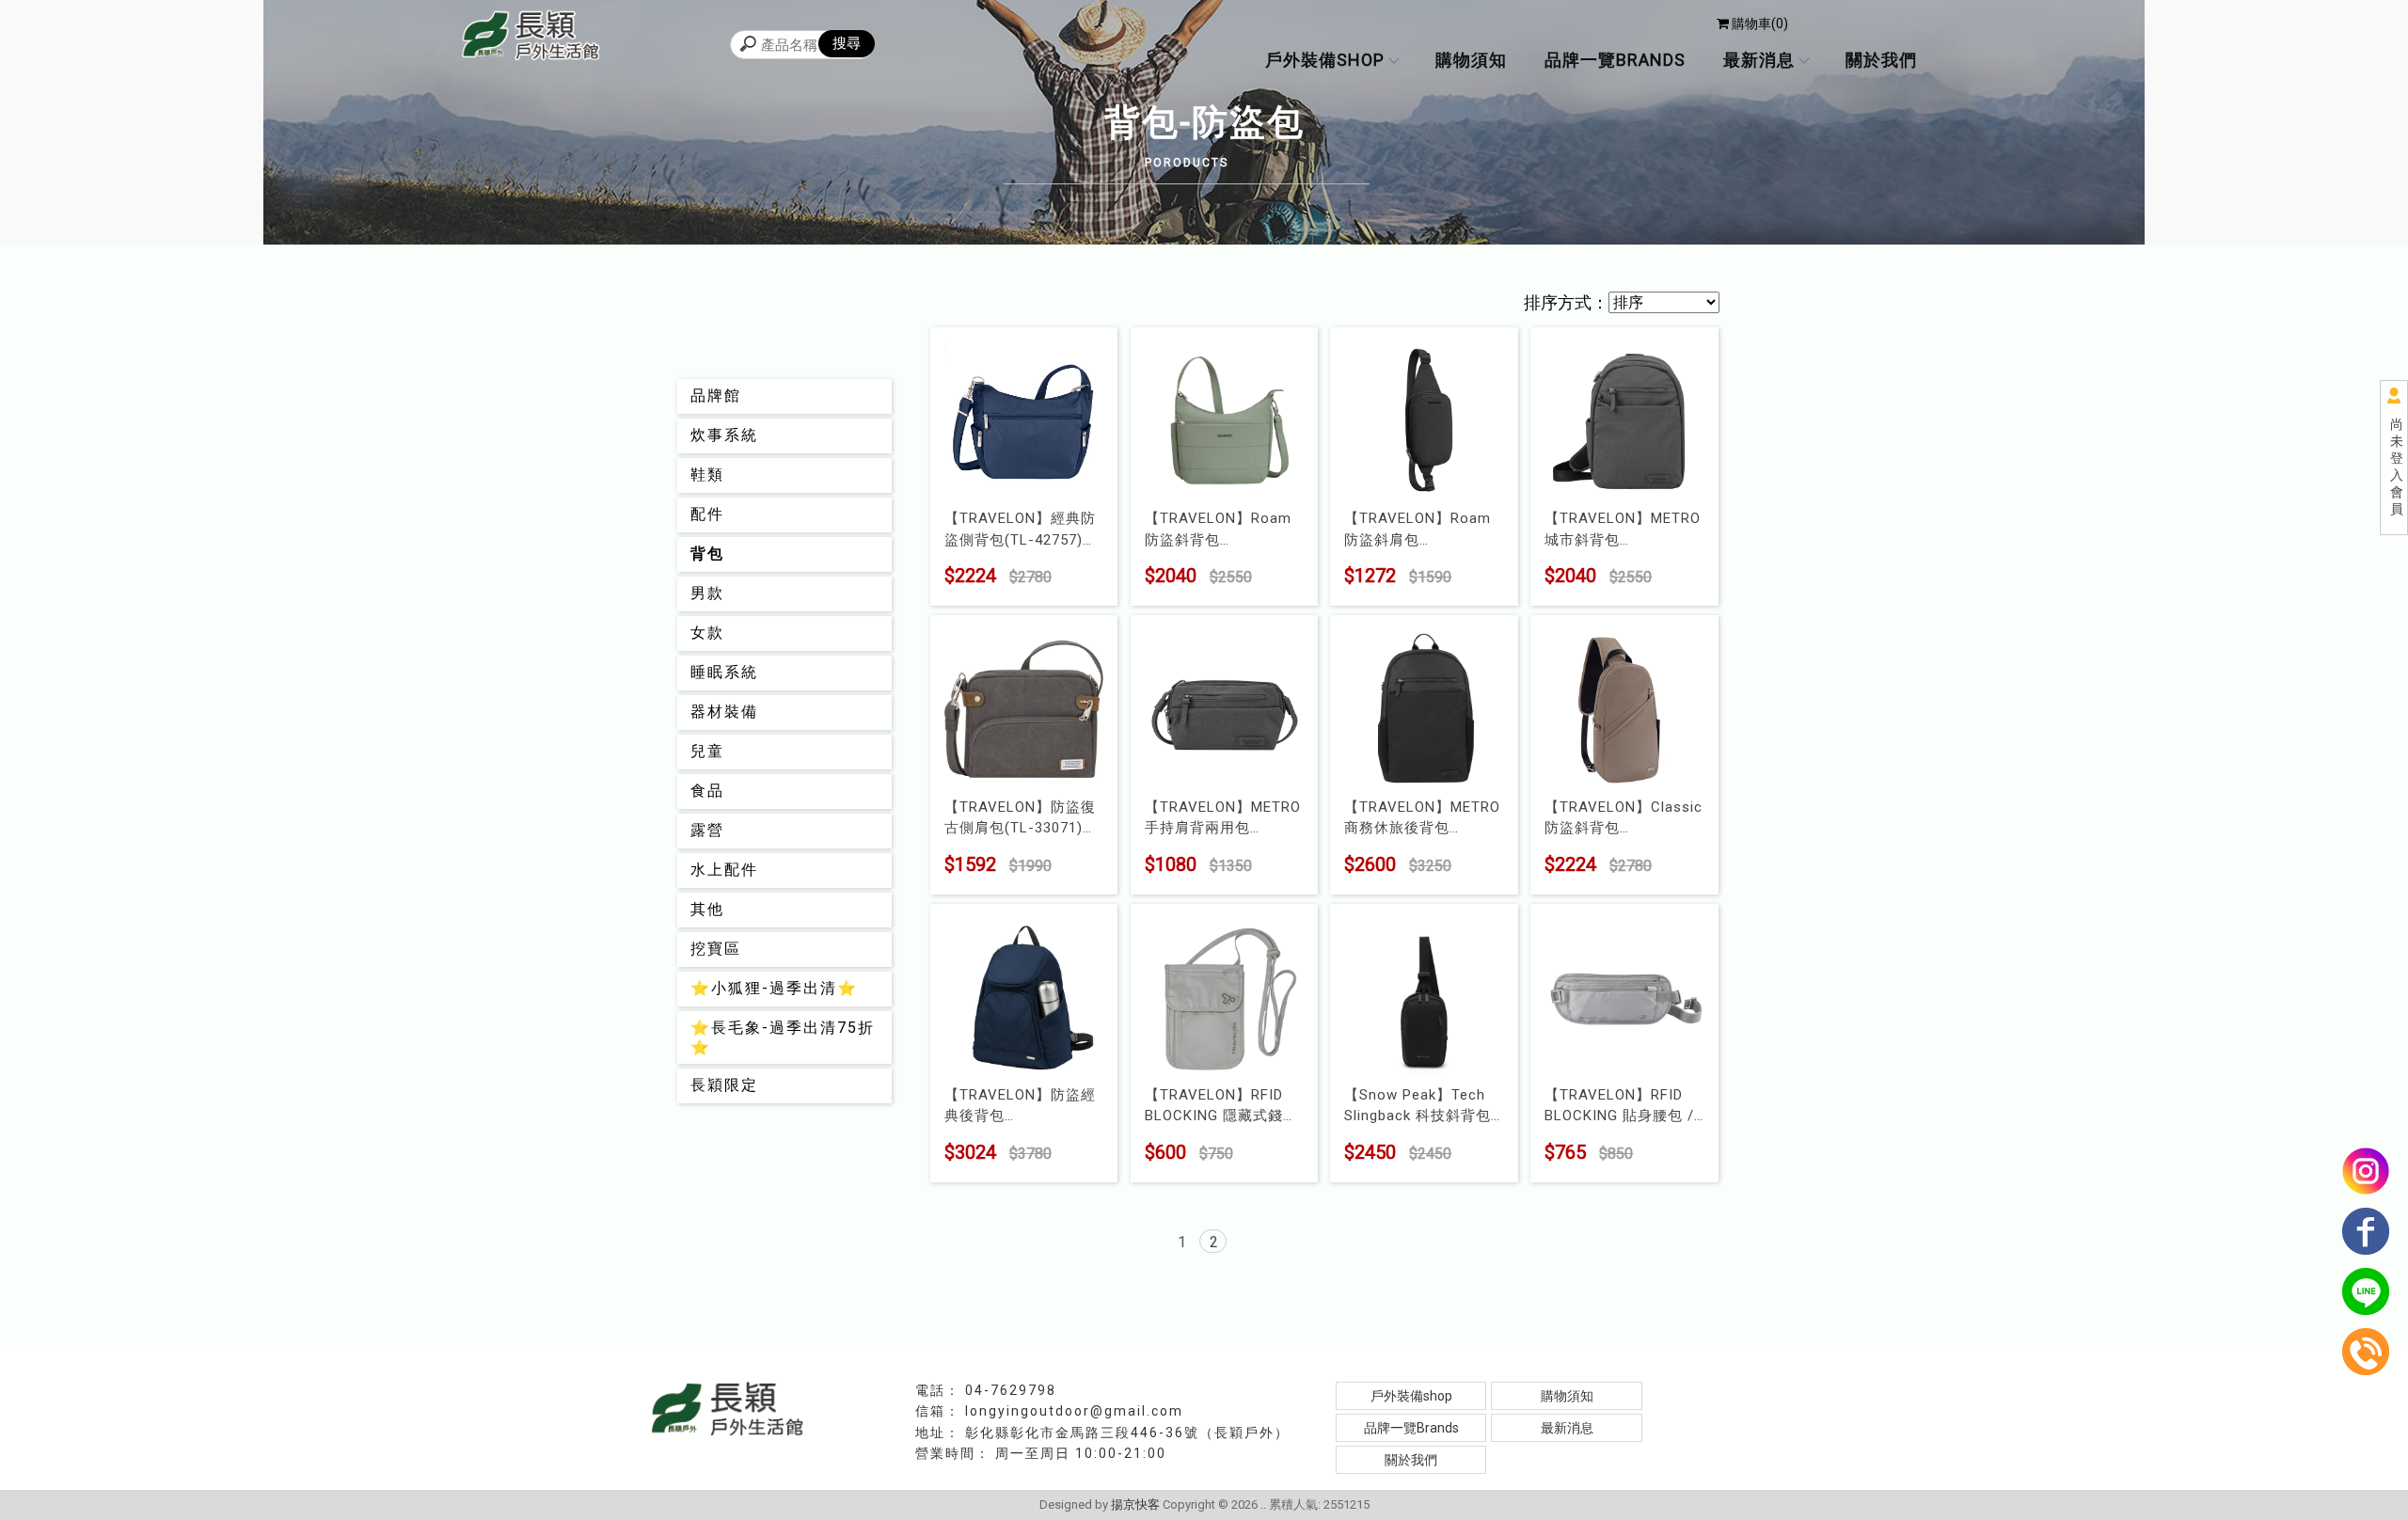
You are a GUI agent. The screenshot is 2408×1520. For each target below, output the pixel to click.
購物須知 (1471, 60)
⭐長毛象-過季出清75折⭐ (783, 1037)
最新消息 (1759, 60)
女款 (707, 633)
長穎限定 (724, 1085)
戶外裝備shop (1325, 60)
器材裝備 (724, 712)
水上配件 (724, 870)
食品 (707, 791)
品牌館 (716, 396)
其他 (707, 909)
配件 (707, 514)
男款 (707, 593)
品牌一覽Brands (1615, 60)
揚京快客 (1135, 1504)
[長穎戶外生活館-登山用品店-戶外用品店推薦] (531, 38)
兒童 (707, 751)
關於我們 (1881, 60)
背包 (707, 554)
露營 (707, 830)
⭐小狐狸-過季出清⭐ (774, 988)
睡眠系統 (724, 672)
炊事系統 (724, 435)
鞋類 (707, 475)
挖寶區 (716, 949)
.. (1263, 1504)
